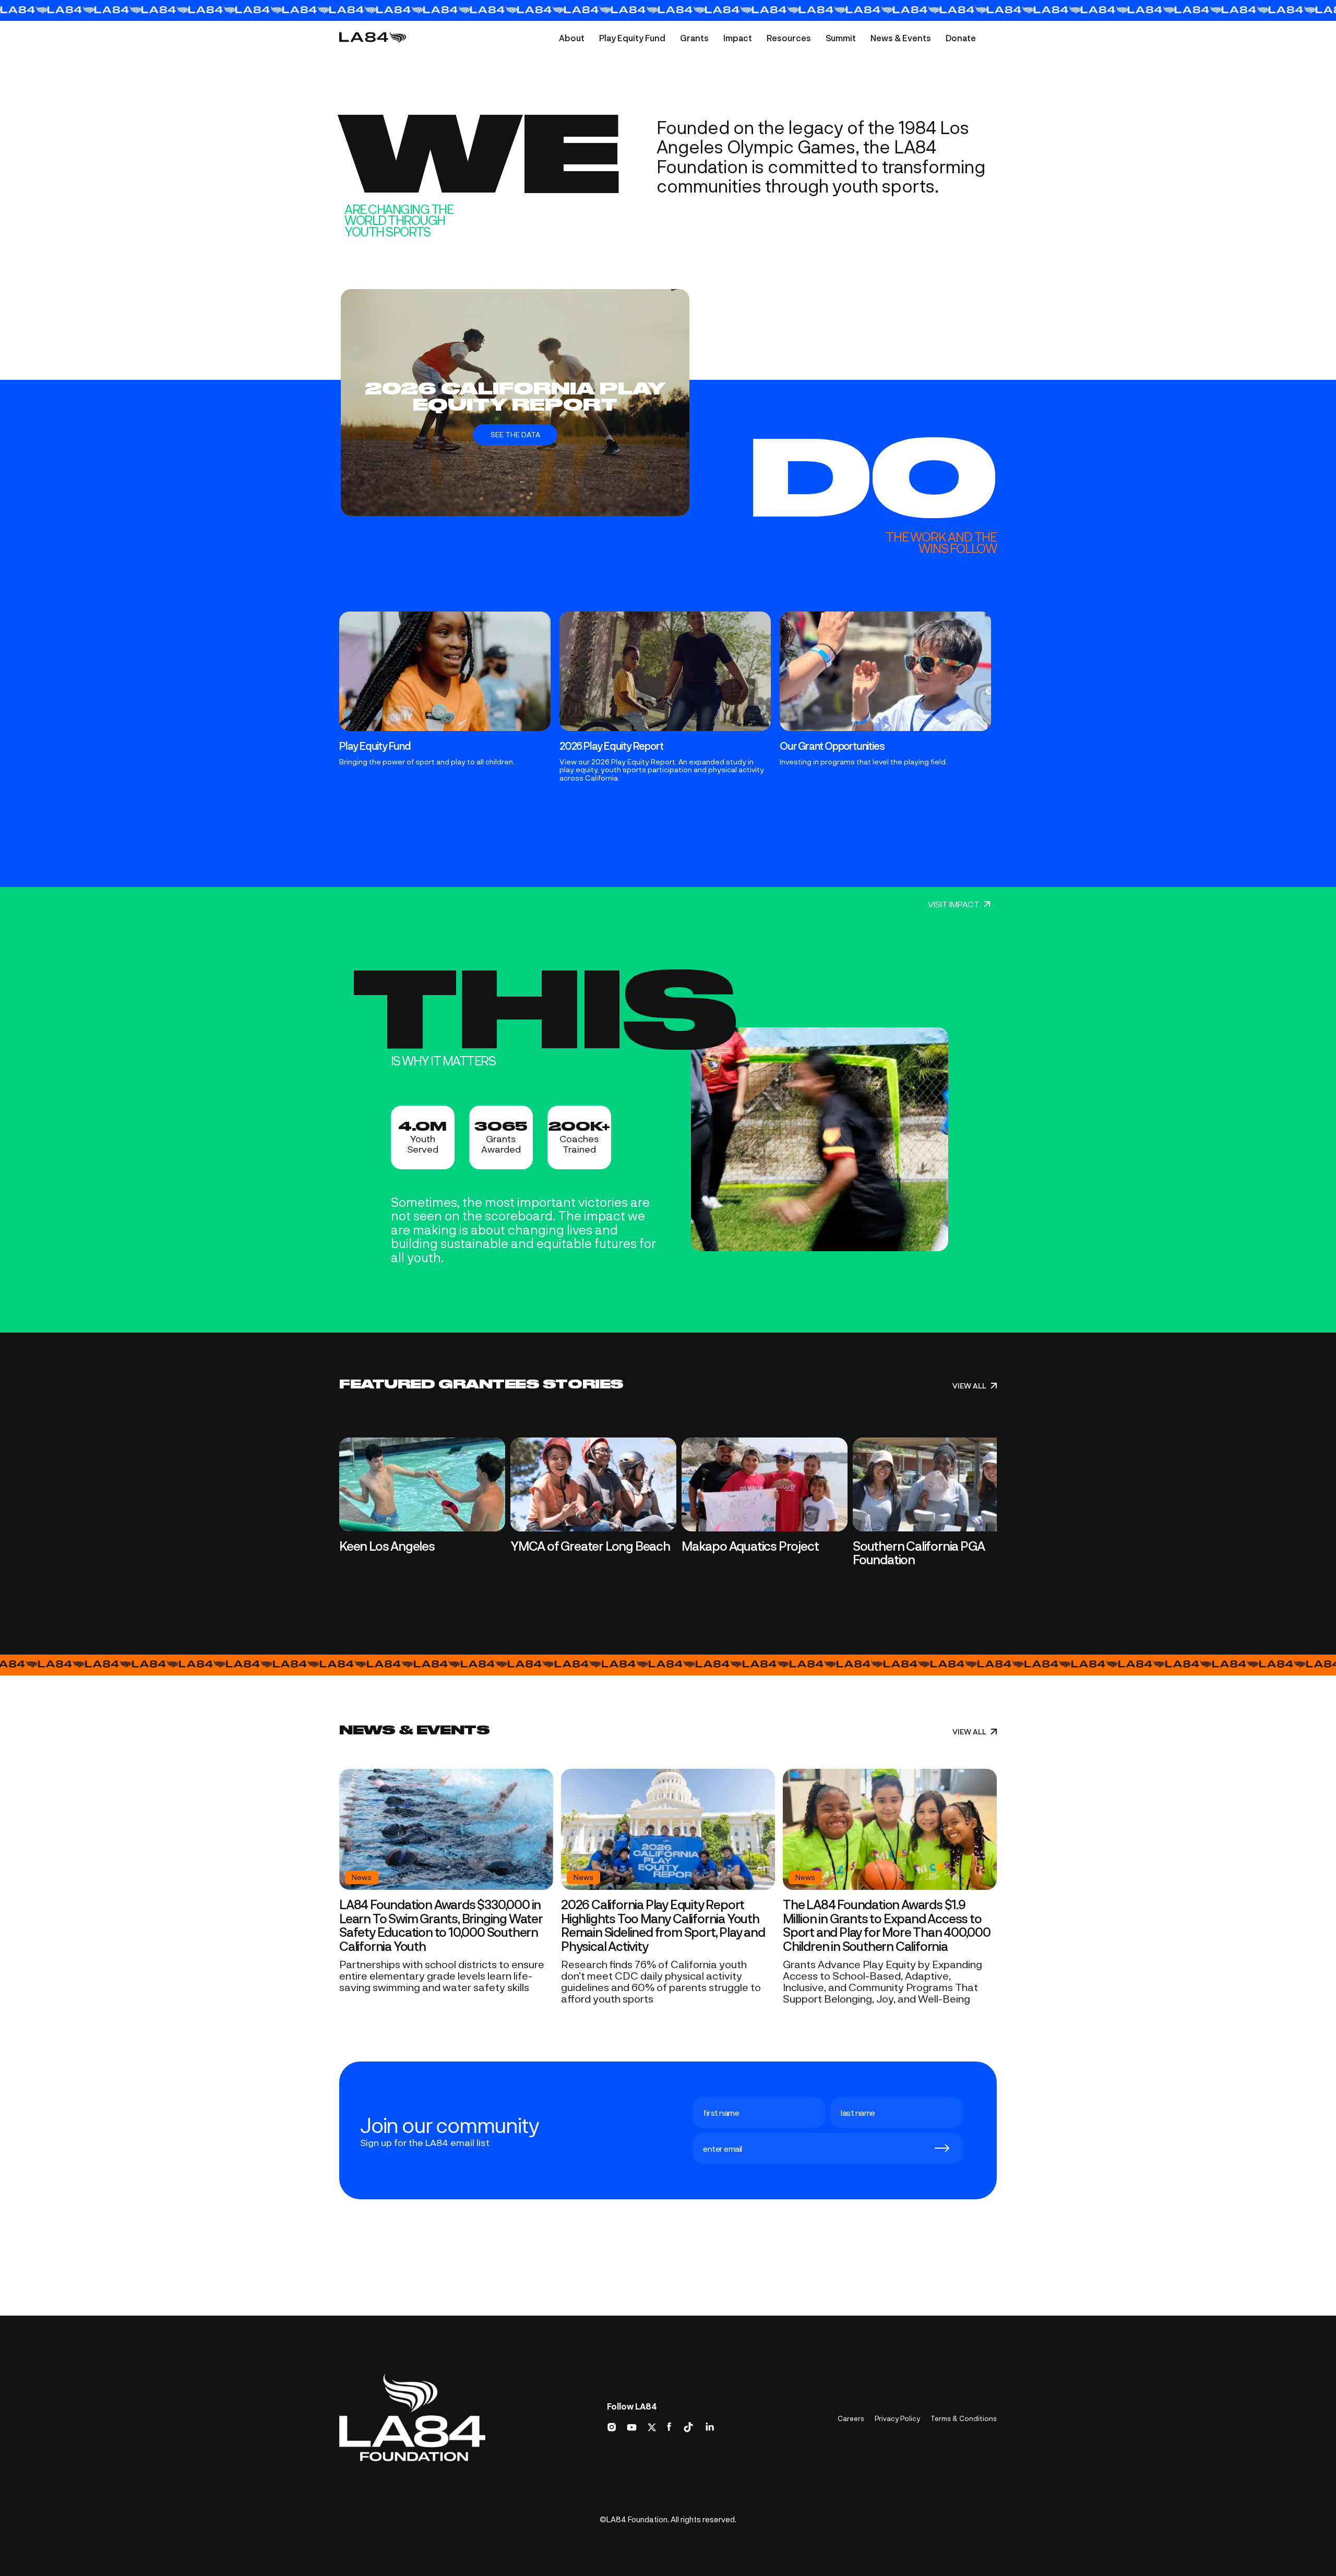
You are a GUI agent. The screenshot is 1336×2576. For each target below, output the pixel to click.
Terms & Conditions (964, 2418)
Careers (851, 2418)
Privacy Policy (897, 2418)
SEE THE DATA (515, 434)
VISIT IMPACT (954, 904)
